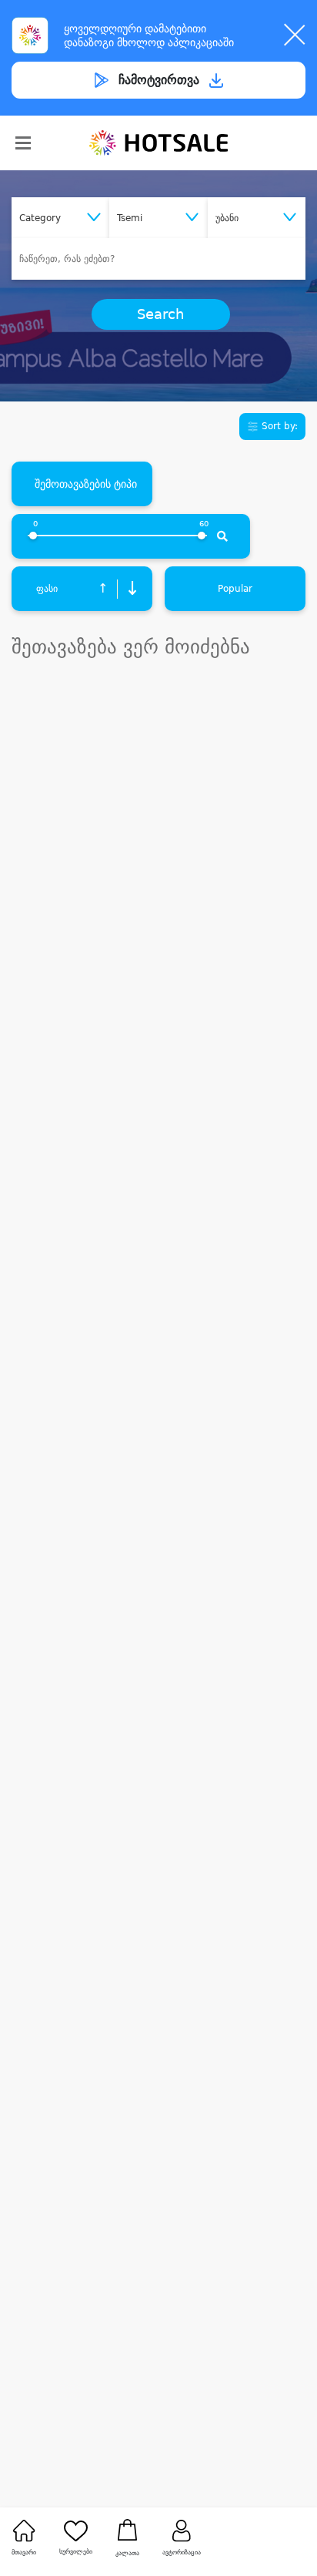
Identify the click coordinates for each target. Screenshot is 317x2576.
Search (160, 314)
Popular (235, 589)
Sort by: (278, 426)
